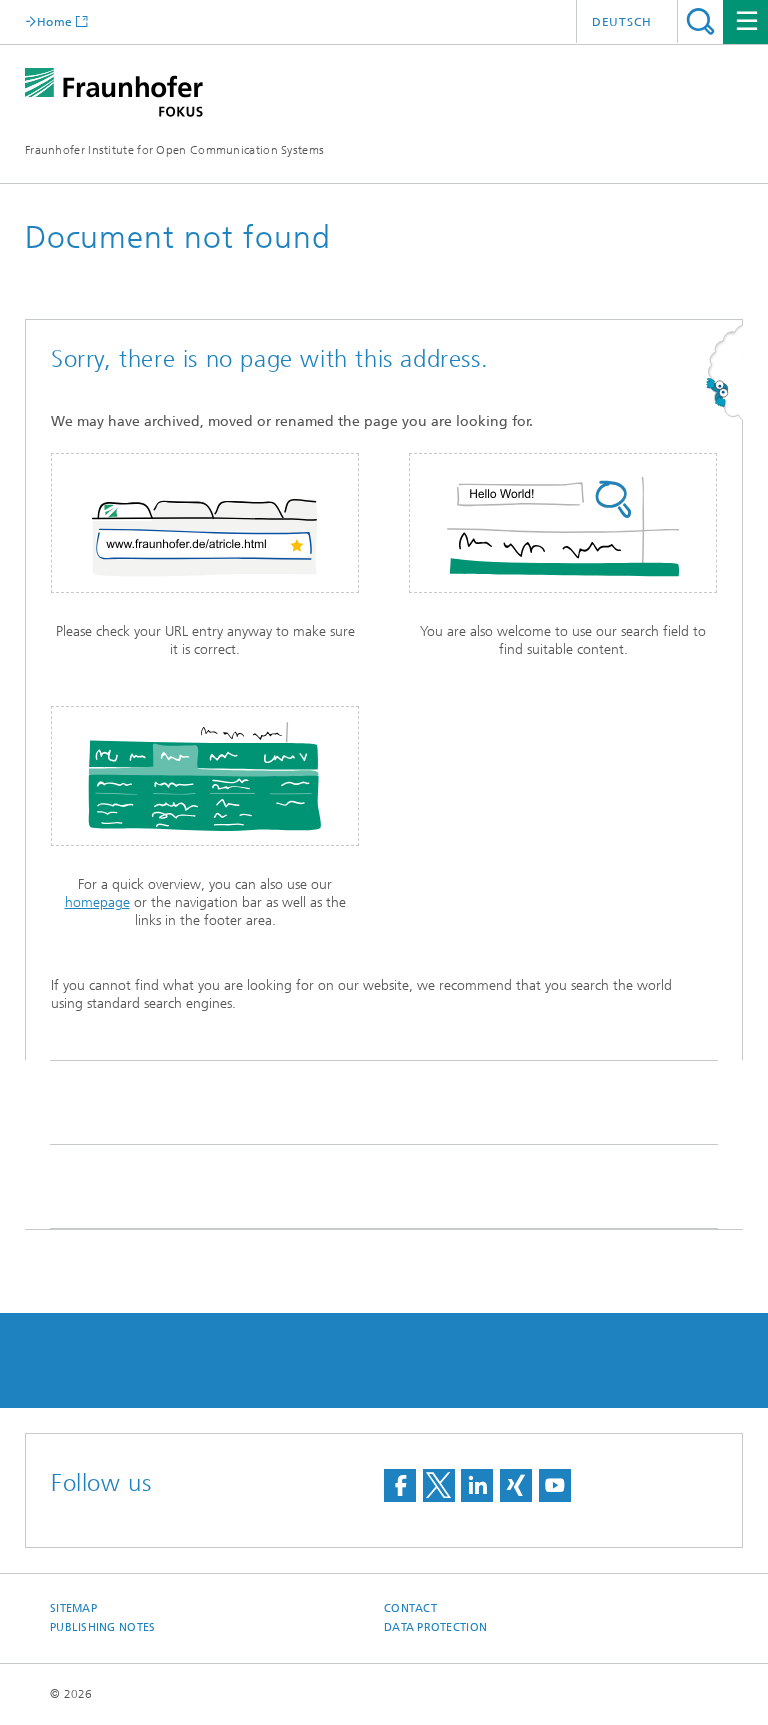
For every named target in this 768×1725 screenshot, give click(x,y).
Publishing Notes (102, 1627)
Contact (410, 1608)
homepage (97, 902)
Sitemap (73, 1608)
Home (54, 21)
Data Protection (435, 1627)
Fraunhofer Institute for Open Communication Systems (174, 150)
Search (700, 21)
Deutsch (622, 22)
